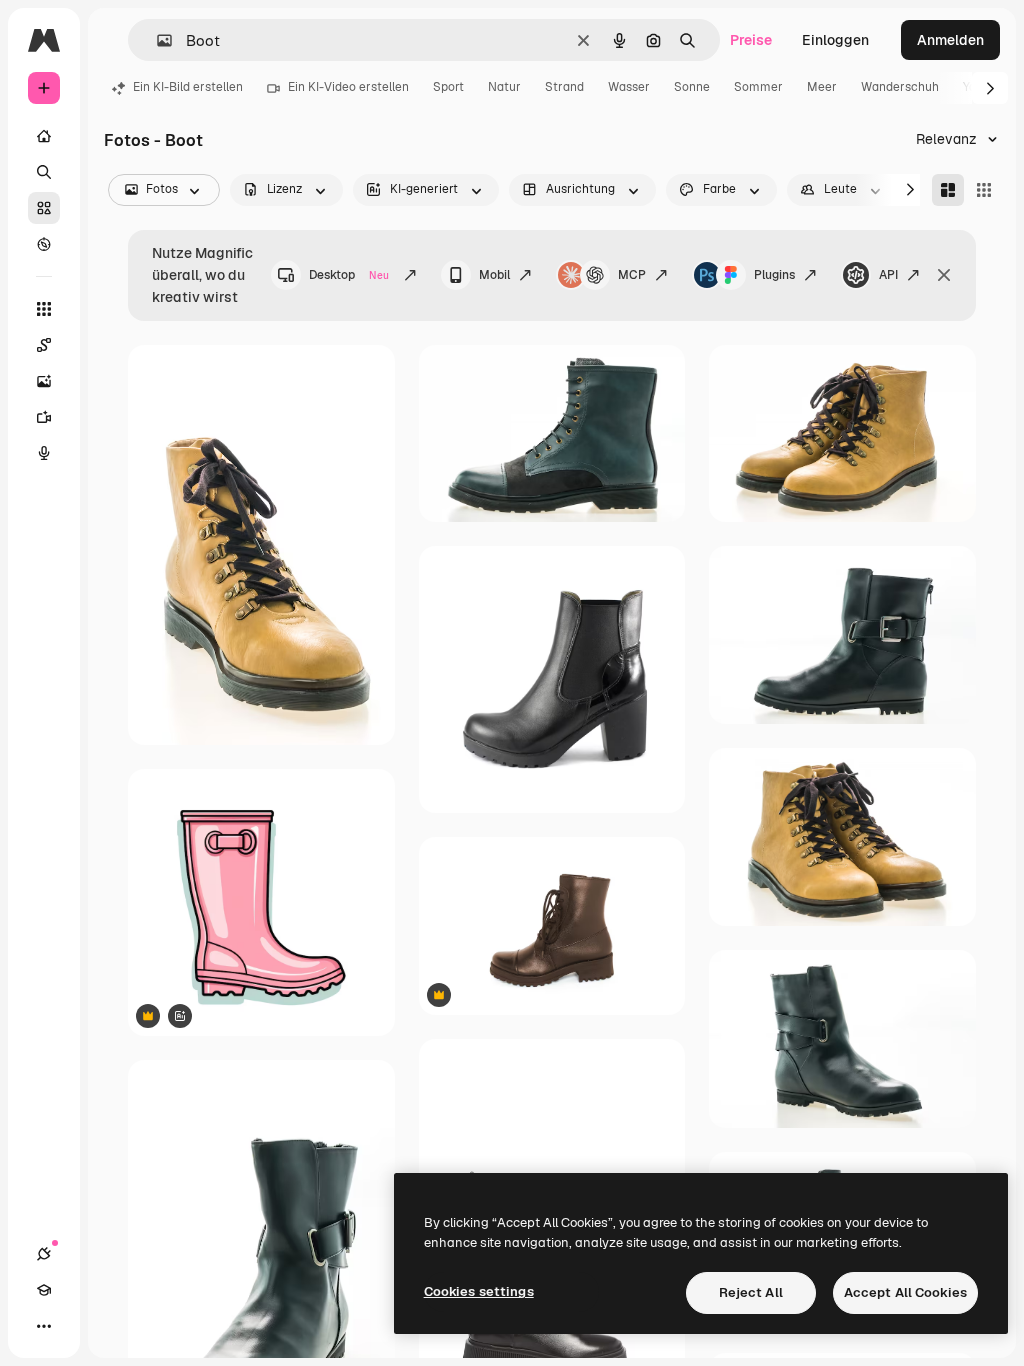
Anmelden (950, 40)
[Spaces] (44, 345)
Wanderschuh (900, 87)
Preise (751, 40)
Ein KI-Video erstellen (348, 87)
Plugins (774, 275)
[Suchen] (44, 172)
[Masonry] (948, 190)
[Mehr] (44, 1326)
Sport (448, 87)
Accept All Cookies (905, 1292)
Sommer (758, 87)
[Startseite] (44, 136)
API (888, 275)
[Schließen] (944, 275)
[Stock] (44, 208)
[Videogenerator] (44, 417)
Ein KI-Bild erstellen (188, 87)
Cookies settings (479, 1291)
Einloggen (835, 40)
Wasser (629, 87)
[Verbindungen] (44, 1254)
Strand (564, 87)
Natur (504, 87)
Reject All (751, 1292)
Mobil (494, 275)
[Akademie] (44, 1290)
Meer (822, 87)
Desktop (349, 275)
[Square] (984, 190)
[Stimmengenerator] (44, 453)
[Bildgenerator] (44, 381)
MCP (632, 275)
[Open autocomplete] (156, 40)
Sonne (692, 87)
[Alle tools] (44, 309)
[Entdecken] (44, 244)
